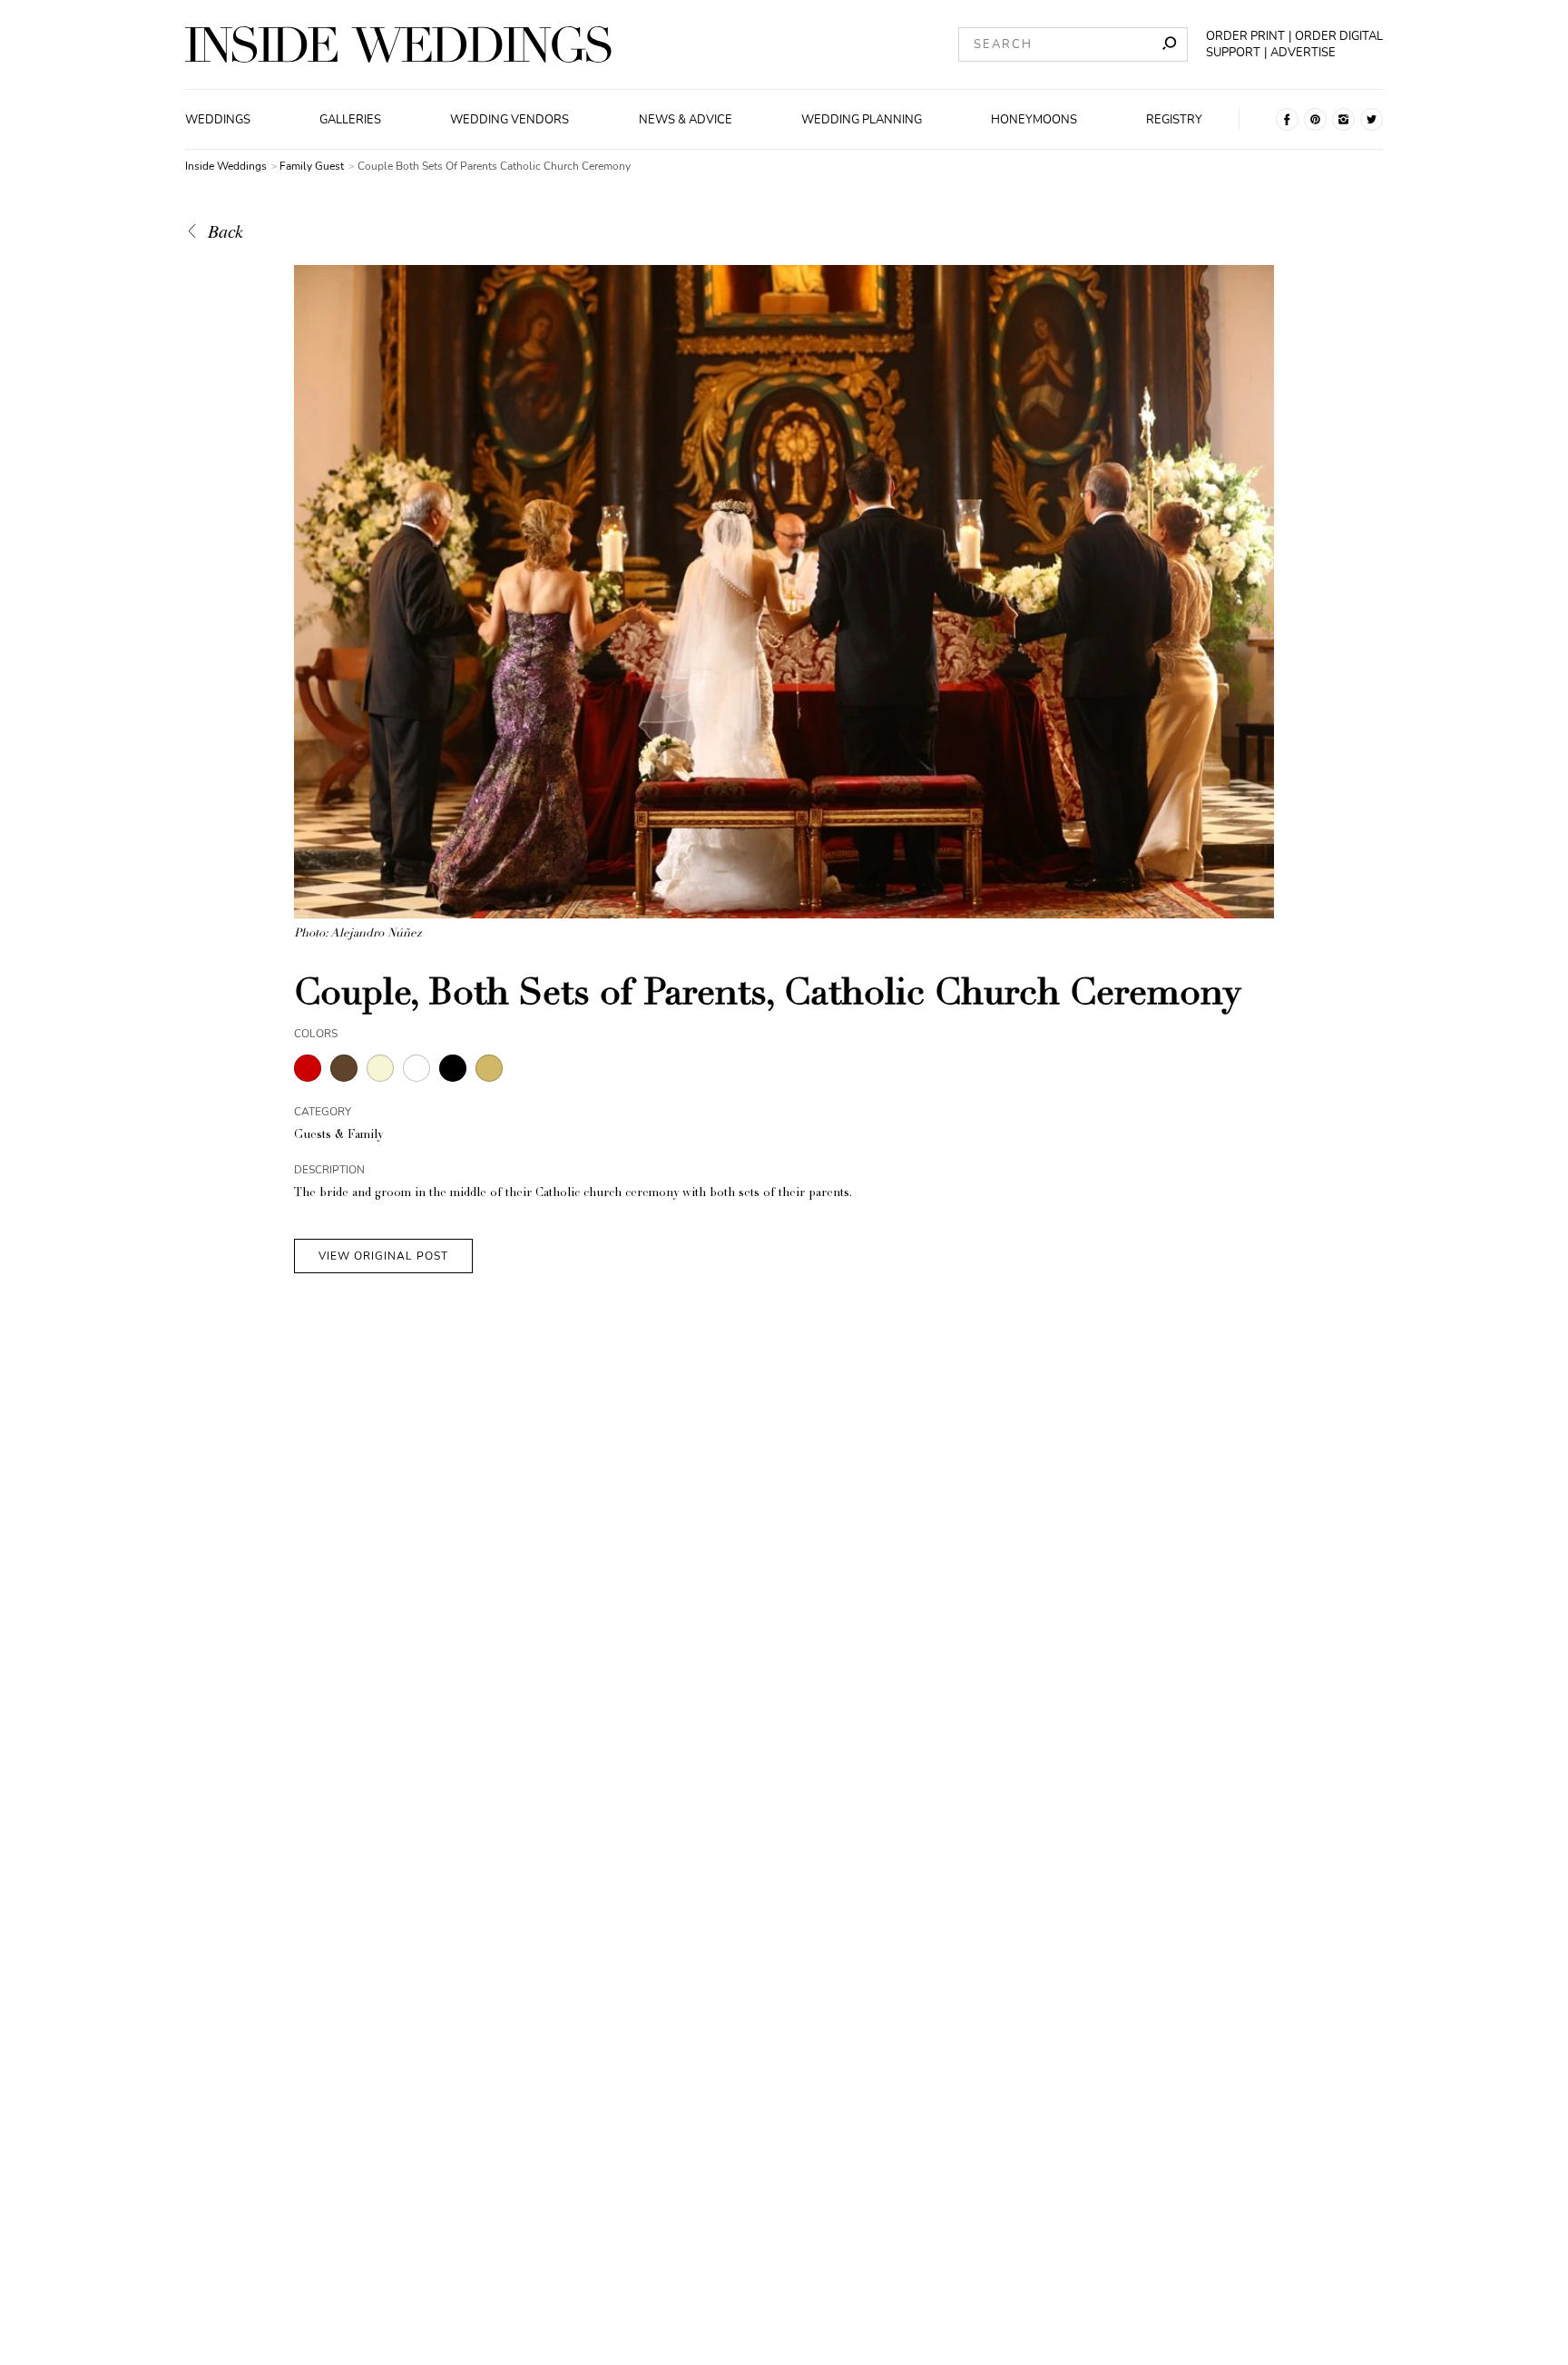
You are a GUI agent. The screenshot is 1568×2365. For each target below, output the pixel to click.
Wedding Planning (862, 120)
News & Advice (686, 120)
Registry (1174, 120)
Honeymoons (1034, 120)
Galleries (350, 120)
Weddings (218, 120)
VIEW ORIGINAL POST (383, 1256)
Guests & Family (338, 1136)
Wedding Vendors (510, 120)
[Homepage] (398, 44)
